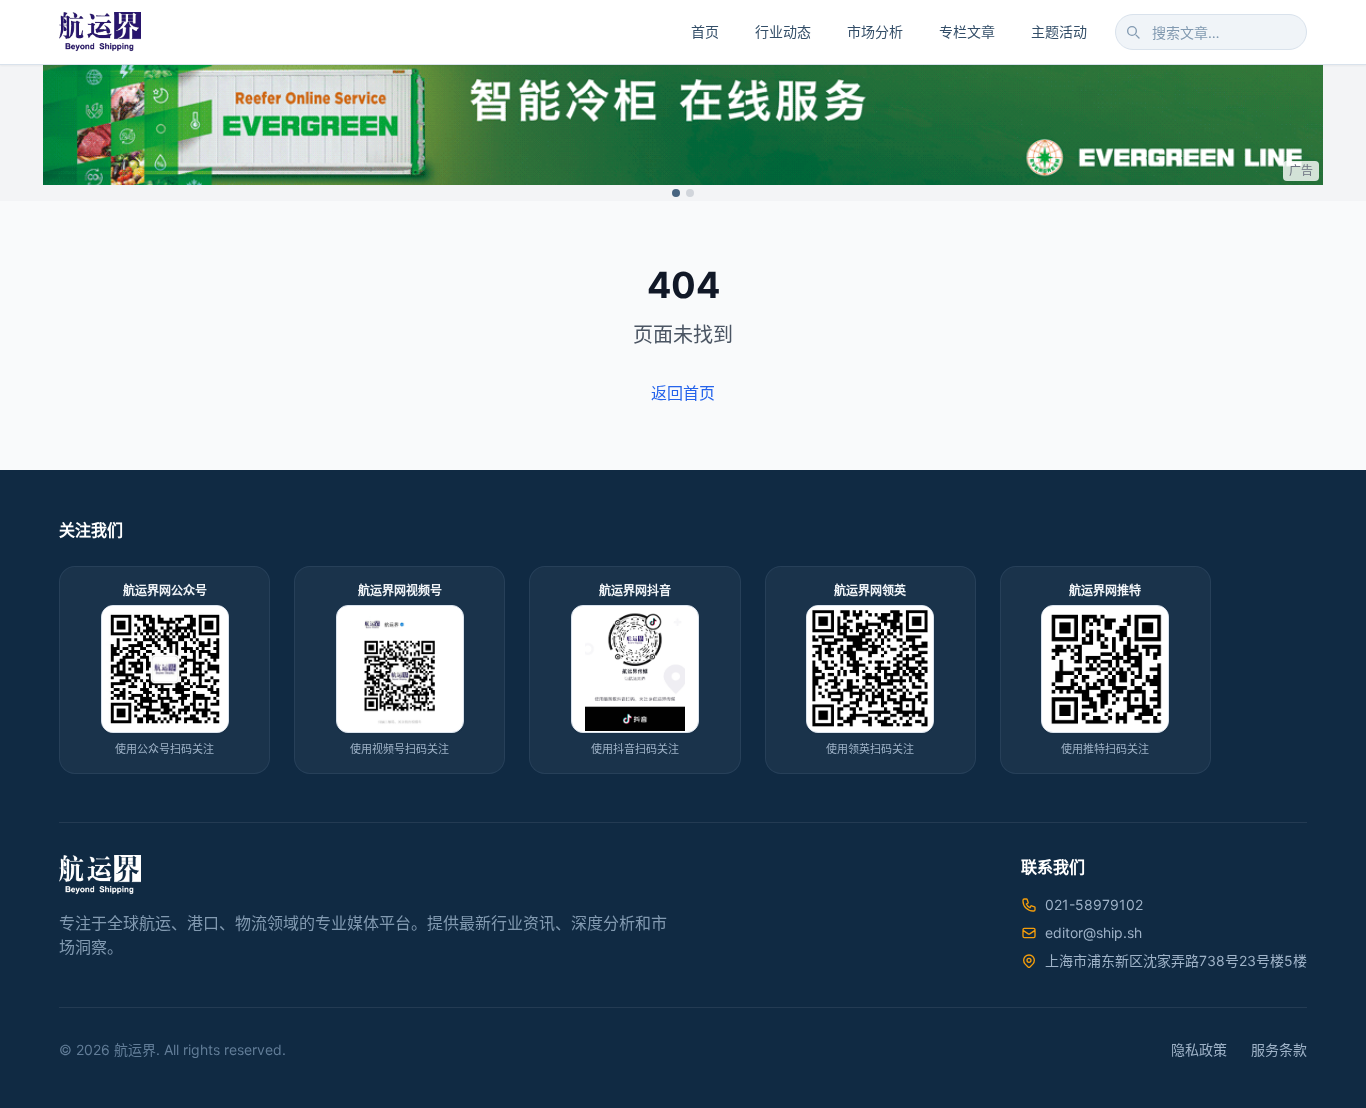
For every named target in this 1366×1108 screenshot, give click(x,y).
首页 (705, 31)
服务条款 (1279, 1049)
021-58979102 (1094, 904)
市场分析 (875, 31)
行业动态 (783, 31)
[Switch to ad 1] (676, 193)
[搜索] (1133, 32)
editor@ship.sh (1093, 932)
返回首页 (683, 393)
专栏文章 (967, 31)
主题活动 (1059, 31)
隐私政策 (1199, 1049)
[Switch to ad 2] (690, 193)
